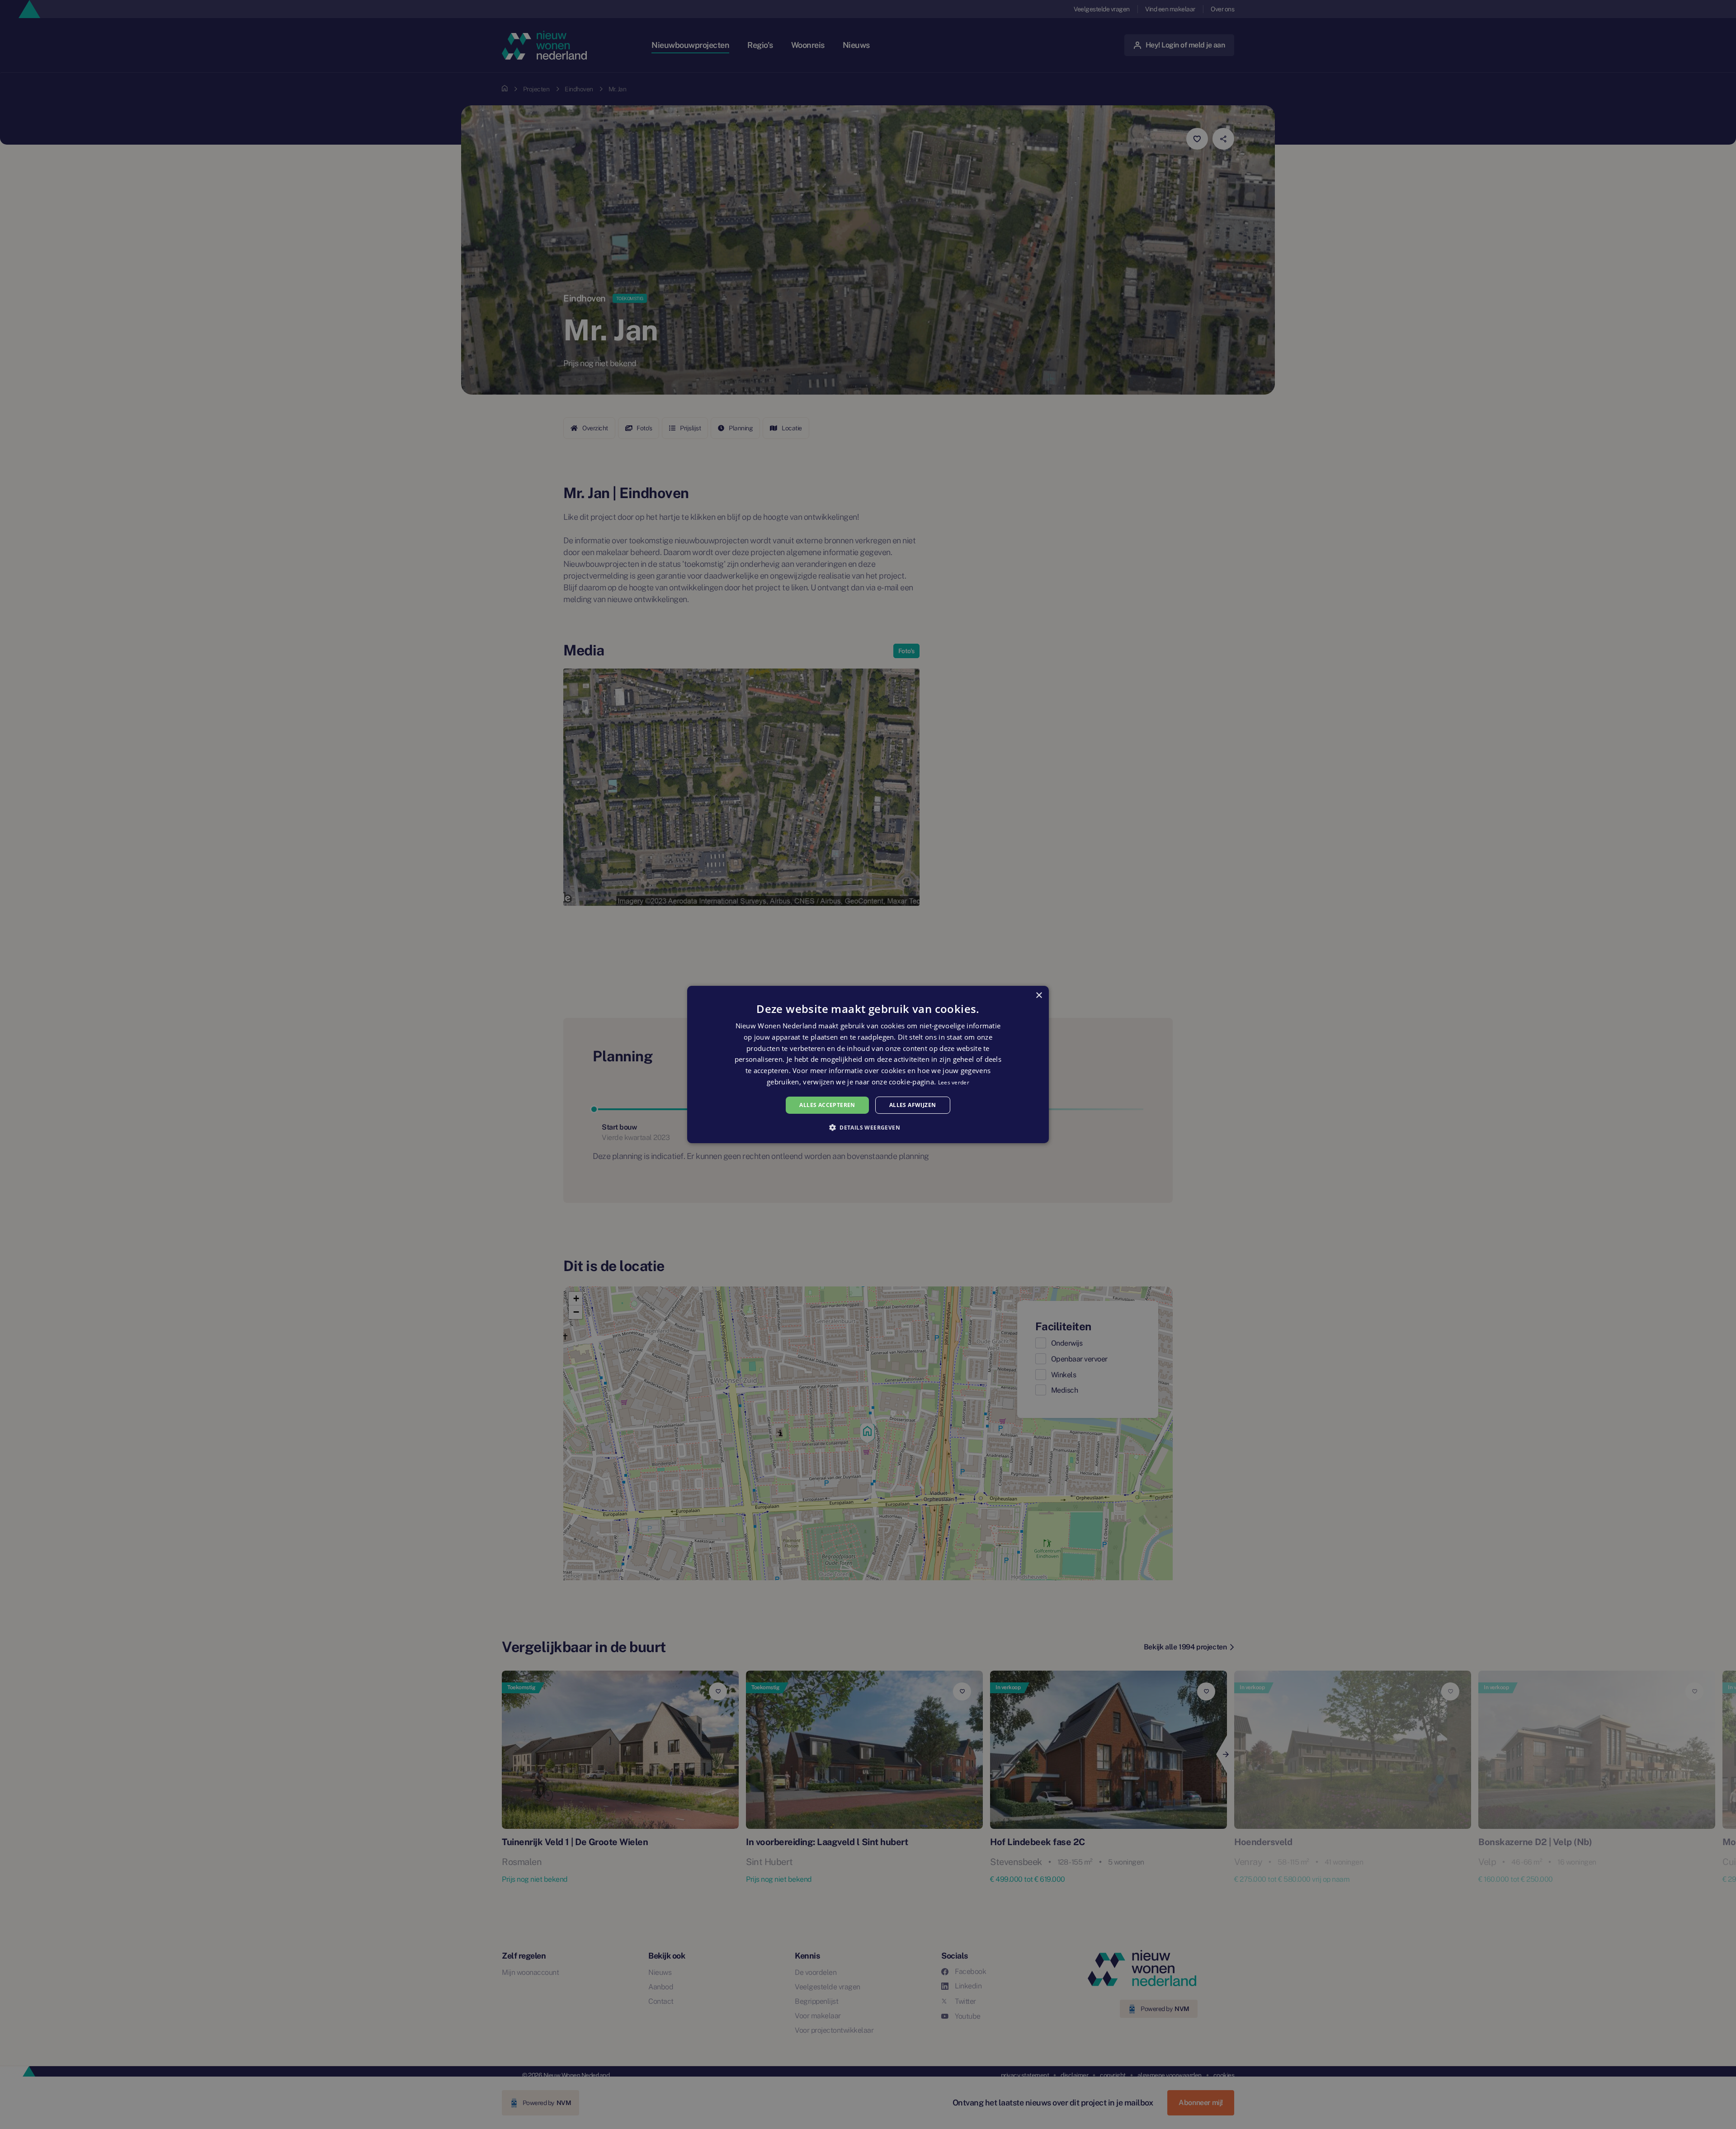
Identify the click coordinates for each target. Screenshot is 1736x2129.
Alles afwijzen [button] (913, 1105)
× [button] (1039, 996)
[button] (868, 1127)
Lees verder (954, 1082)
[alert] (868, 1064)
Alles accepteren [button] (827, 1105)
